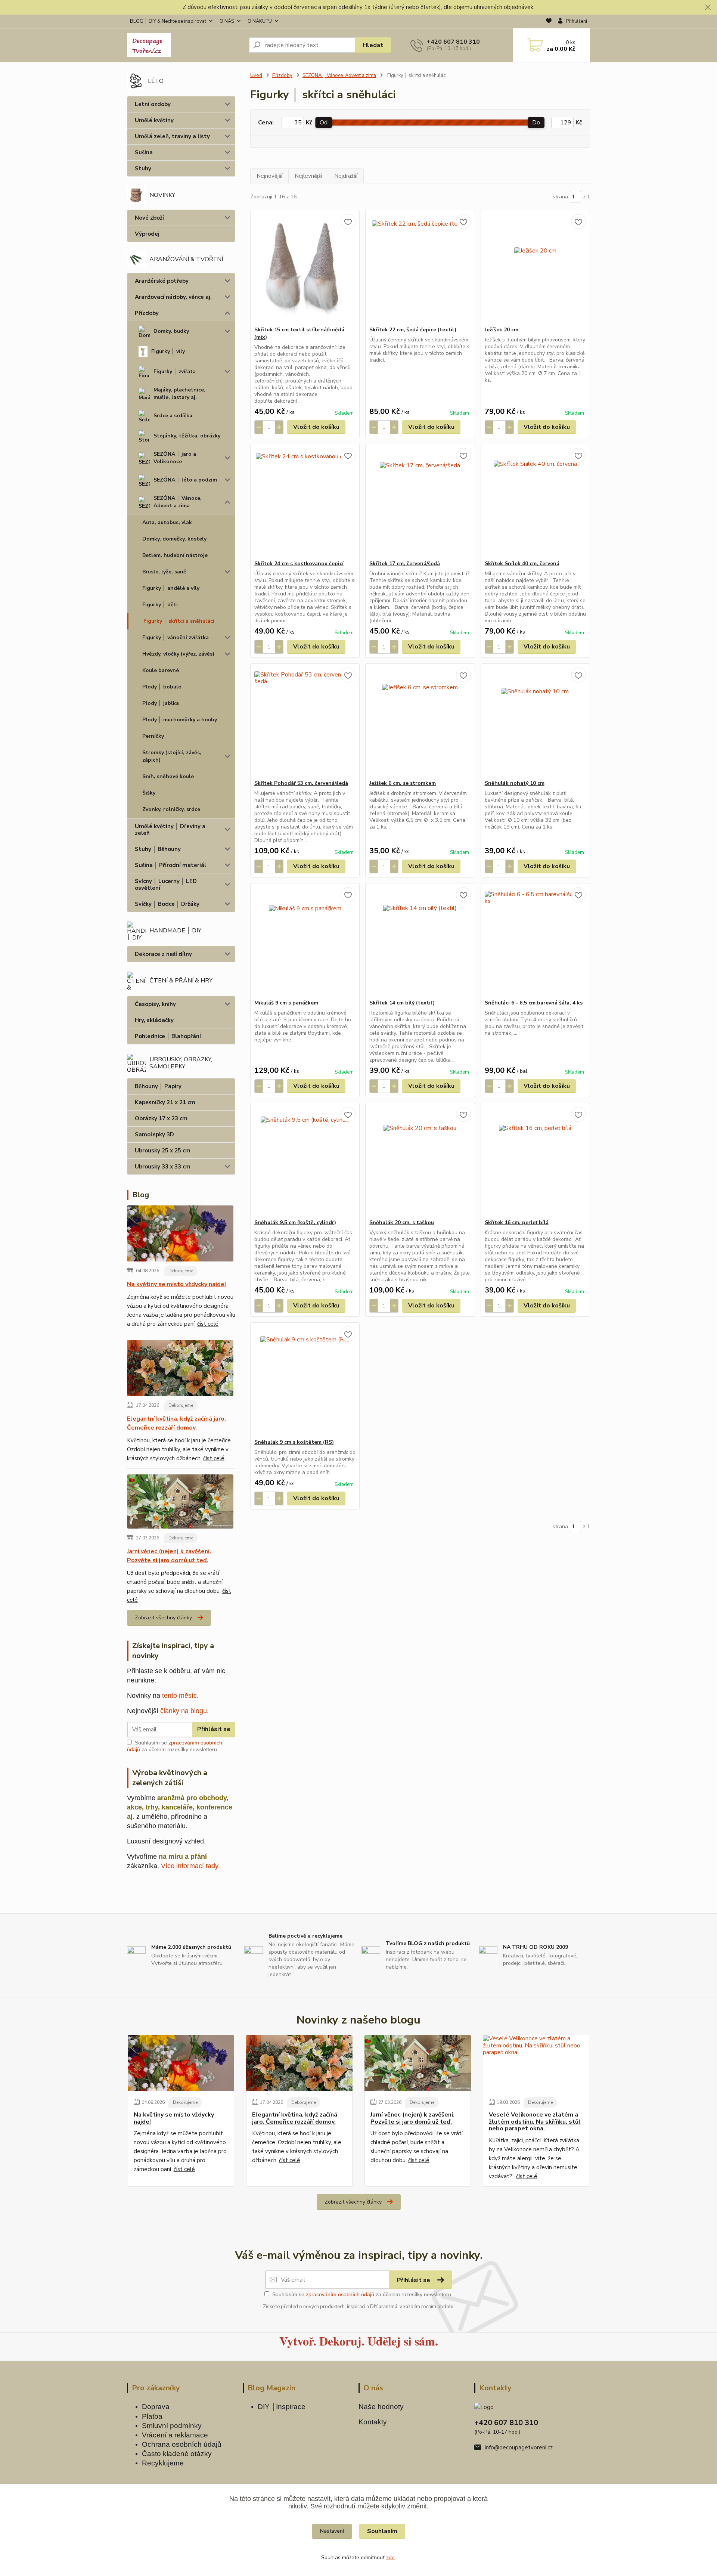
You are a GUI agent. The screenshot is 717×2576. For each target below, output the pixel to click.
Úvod (256, 75)
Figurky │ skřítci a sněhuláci (179, 621)
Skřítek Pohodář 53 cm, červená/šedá (301, 783)
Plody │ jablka (161, 703)
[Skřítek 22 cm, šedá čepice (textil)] (420, 268)
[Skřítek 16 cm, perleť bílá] (535, 1161)
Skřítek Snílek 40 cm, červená (522, 563)
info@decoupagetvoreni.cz (519, 2447)
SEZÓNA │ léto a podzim (185, 480)
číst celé (208, 1324)
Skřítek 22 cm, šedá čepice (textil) (413, 330)
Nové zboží (149, 218)
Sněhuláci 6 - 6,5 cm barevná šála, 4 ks (534, 1003)
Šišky (149, 793)
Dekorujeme (181, 1271)
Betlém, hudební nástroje (175, 555)
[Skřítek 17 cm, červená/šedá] (420, 502)
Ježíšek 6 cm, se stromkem (403, 783)
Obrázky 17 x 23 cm (161, 1118)
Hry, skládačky (154, 1020)
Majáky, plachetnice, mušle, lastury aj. (179, 394)
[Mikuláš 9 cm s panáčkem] (305, 941)
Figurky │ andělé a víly (171, 588)
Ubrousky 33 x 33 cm (163, 1167)
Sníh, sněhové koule (168, 776)
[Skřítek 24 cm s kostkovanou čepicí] (305, 502)
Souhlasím (382, 2531)
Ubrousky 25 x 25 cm (163, 1151)
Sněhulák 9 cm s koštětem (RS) (294, 1442)
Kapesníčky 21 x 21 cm (165, 1102)
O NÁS (227, 21)
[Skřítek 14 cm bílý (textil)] (420, 941)
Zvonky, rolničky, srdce (171, 809)
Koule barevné (161, 670)
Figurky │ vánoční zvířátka (176, 637)
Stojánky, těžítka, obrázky (187, 436)
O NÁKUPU (260, 21)
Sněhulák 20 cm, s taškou (402, 1222)
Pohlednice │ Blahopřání (168, 1036)
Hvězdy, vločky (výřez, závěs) (178, 654)
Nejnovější (269, 176)
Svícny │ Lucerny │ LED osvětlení (166, 885)
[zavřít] (708, 7)
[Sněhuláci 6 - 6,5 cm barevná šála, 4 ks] (535, 941)
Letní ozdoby (153, 104)
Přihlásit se (214, 1729)
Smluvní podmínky (172, 2426)
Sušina (144, 152)
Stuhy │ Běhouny (158, 849)
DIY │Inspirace (282, 2407)
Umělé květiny (154, 120)
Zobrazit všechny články (163, 1618)
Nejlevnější (308, 176)
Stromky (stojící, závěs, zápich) (172, 756)
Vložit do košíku (316, 427)
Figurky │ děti (160, 605)
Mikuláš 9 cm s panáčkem (286, 1003)
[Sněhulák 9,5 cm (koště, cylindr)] (305, 1161)
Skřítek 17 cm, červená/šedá (405, 563)
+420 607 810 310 (453, 42)
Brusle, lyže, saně (164, 572)
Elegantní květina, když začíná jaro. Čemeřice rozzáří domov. (176, 1423)
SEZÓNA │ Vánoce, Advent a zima (178, 502)
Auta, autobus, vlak (167, 522)
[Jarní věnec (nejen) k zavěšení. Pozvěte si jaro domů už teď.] (180, 1503)
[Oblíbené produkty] (549, 22)
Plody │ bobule (162, 687)
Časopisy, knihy (155, 1004)
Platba (152, 2416)
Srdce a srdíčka (173, 416)
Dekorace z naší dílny (163, 954)
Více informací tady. (190, 1866)
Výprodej (147, 234)
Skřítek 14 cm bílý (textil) (402, 1003)
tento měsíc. (180, 1696)
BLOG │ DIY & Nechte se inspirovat (168, 21)
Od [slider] (324, 123)
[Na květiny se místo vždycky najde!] (180, 1235)
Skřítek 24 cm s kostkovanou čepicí (299, 563)
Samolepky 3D (154, 1134)
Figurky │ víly (168, 351)
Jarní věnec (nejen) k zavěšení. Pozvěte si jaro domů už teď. (169, 1556)
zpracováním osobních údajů (340, 2294)
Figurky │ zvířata (175, 371)
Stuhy (143, 168)
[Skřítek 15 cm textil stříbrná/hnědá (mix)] (305, 268)
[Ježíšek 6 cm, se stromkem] (420, 722)
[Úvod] (185, 45)
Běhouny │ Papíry (158, 1086)
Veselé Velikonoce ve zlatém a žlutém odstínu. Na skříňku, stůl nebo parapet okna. (535, 2122)
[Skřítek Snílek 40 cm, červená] (535, 502)
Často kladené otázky (177, 2454)
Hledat (373, 45)
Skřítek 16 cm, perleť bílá (517, 1222)
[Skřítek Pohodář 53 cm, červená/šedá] (305, 722)
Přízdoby (147, 313)
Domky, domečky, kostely (174, 539)
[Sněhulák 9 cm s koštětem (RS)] (305, 1381)
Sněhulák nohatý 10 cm (515, 783)
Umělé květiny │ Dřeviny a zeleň (170, 830)
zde (390, 2558)
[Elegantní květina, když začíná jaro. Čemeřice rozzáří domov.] (180, 1369)
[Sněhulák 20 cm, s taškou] (420, 1161)
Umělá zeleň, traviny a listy (172, 136)
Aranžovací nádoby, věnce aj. (173, 297)
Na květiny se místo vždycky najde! (176, 1284)
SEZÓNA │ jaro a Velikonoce (175, 458)
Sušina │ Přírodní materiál (170, 865)
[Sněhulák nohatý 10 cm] (535, 722)
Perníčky (153, 736)
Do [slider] (536, 123)
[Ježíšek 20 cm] (535, 268)
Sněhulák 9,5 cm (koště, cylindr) (295, 1222)
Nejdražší (346, 176)
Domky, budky (171, 331)
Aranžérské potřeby (162, 281)
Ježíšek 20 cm (502, 330)
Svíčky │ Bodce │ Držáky (167, 904)
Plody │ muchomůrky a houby (180, 720)
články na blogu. (184, 1711)
